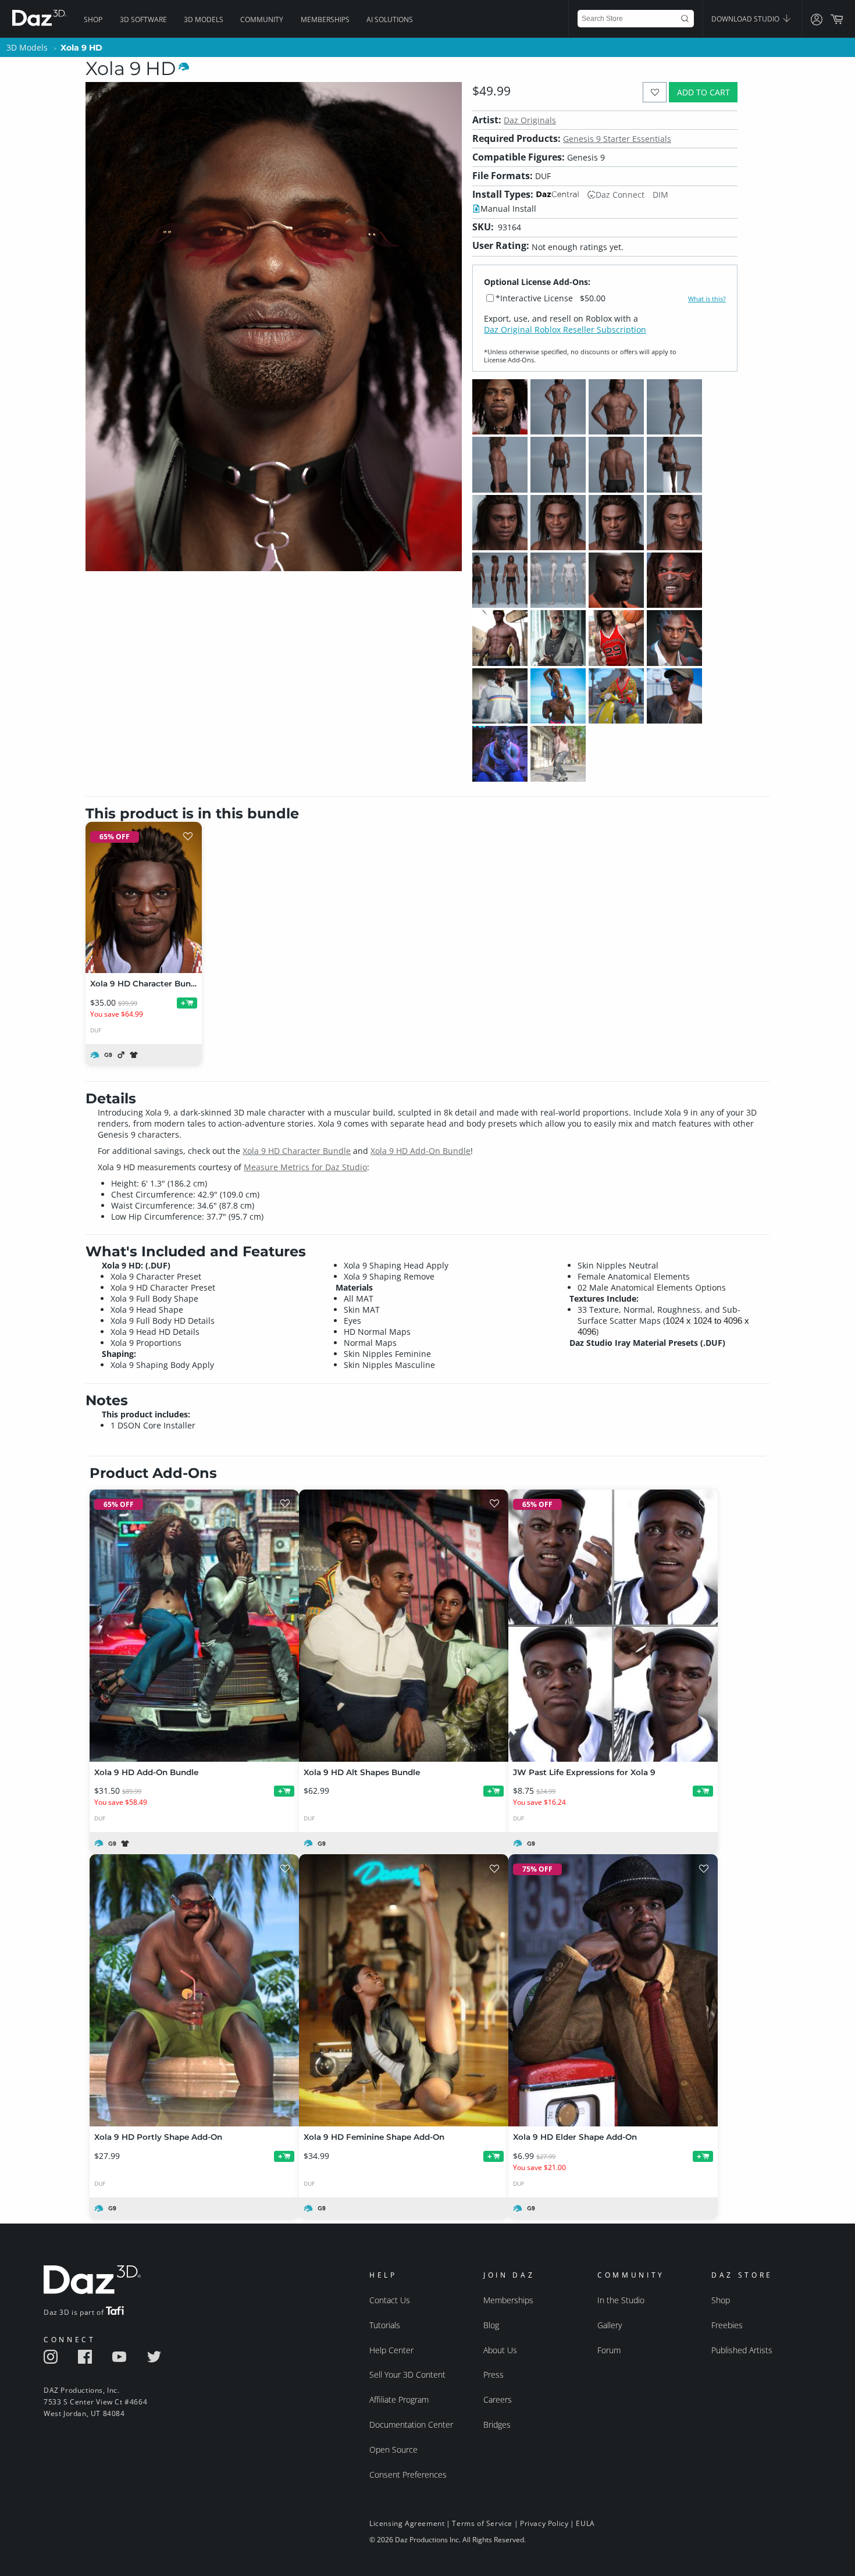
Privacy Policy (544, 2523)
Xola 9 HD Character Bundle (297, 1151)
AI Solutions (390, 19)
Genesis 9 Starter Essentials (617, 139)
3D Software (143, 19)
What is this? (707, 299)
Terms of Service (482, 2523)
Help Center (391, 2350)
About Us (500, 2350)
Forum (609, 2350)
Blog (491, 2325)
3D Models (204, 19)
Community (262, 19)
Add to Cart (703, 92)
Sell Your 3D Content (407, 2374)
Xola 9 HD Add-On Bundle (421, 1151)
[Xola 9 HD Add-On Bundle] (194, 1626)
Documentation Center (411, 2424)
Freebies (727, 2325)
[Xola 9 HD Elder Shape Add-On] (613, 1990)
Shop (93, 19)
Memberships (325, 19)
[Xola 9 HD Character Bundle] (144, 897)
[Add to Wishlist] (655, 92)
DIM (660, 195)
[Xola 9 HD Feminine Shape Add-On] (404, 1990)
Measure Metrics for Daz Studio (305, 1167)
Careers (498, 2399)
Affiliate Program (399, 2399)
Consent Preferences (408, 2475)
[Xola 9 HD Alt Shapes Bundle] (404, 1626)
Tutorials (385, 2325)
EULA (585, 2523)
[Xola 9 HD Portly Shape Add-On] (194, 1990)
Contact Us (390, 2300)
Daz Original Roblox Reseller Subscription (565, 329)
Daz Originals (530, 120)
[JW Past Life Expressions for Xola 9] (613, 1626)
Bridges (497, 2424)
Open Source (393, 2449)
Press (494, 2374)
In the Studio (621, 2300)
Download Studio (746, 19)
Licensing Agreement (407, 2523)
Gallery (610, 2325)
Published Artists (742, 2350)
